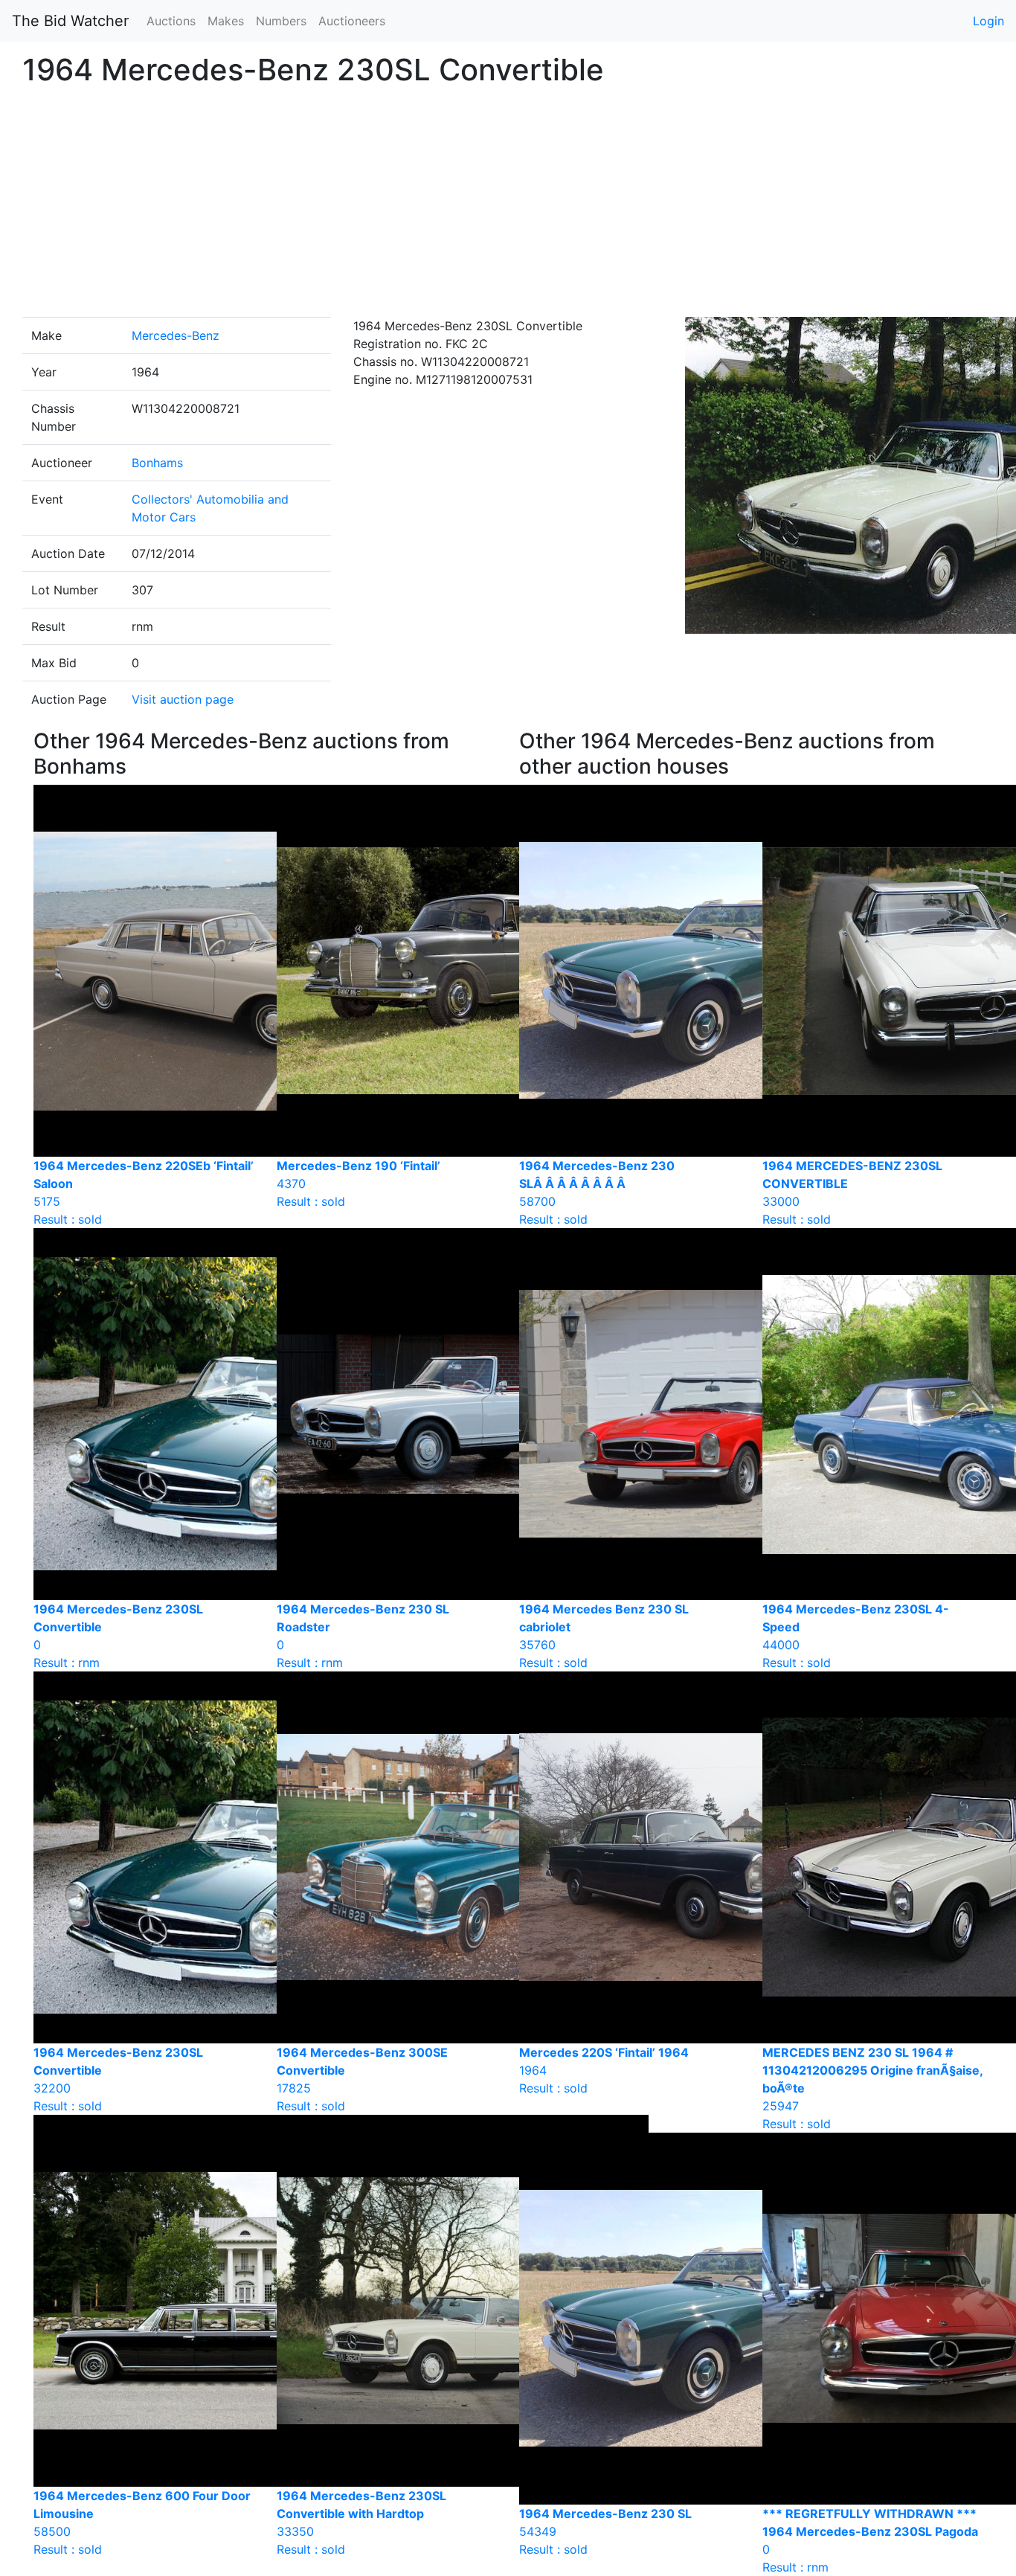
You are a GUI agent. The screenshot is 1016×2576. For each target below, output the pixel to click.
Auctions (171, 21)
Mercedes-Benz (176, 335)
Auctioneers (352, 21)
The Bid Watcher (70, 21)
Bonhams (157, 463)
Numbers (281, 21)
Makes (226, 21)
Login (988, 21)
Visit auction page (183, 699)
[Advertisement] (508, 205)
